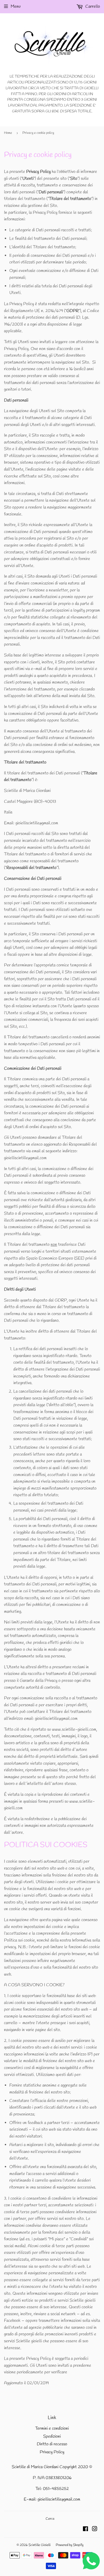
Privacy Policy (52, 2452)
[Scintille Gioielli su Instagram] (95, 2530)
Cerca (50, 2519)
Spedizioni (52, 2436)
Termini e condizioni (52, 2428)
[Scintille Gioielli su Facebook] (85, 2530)
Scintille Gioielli (40, 2545)
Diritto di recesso (52, 2444)
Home (8, 133)
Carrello (92, 7)
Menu (16, 7)
